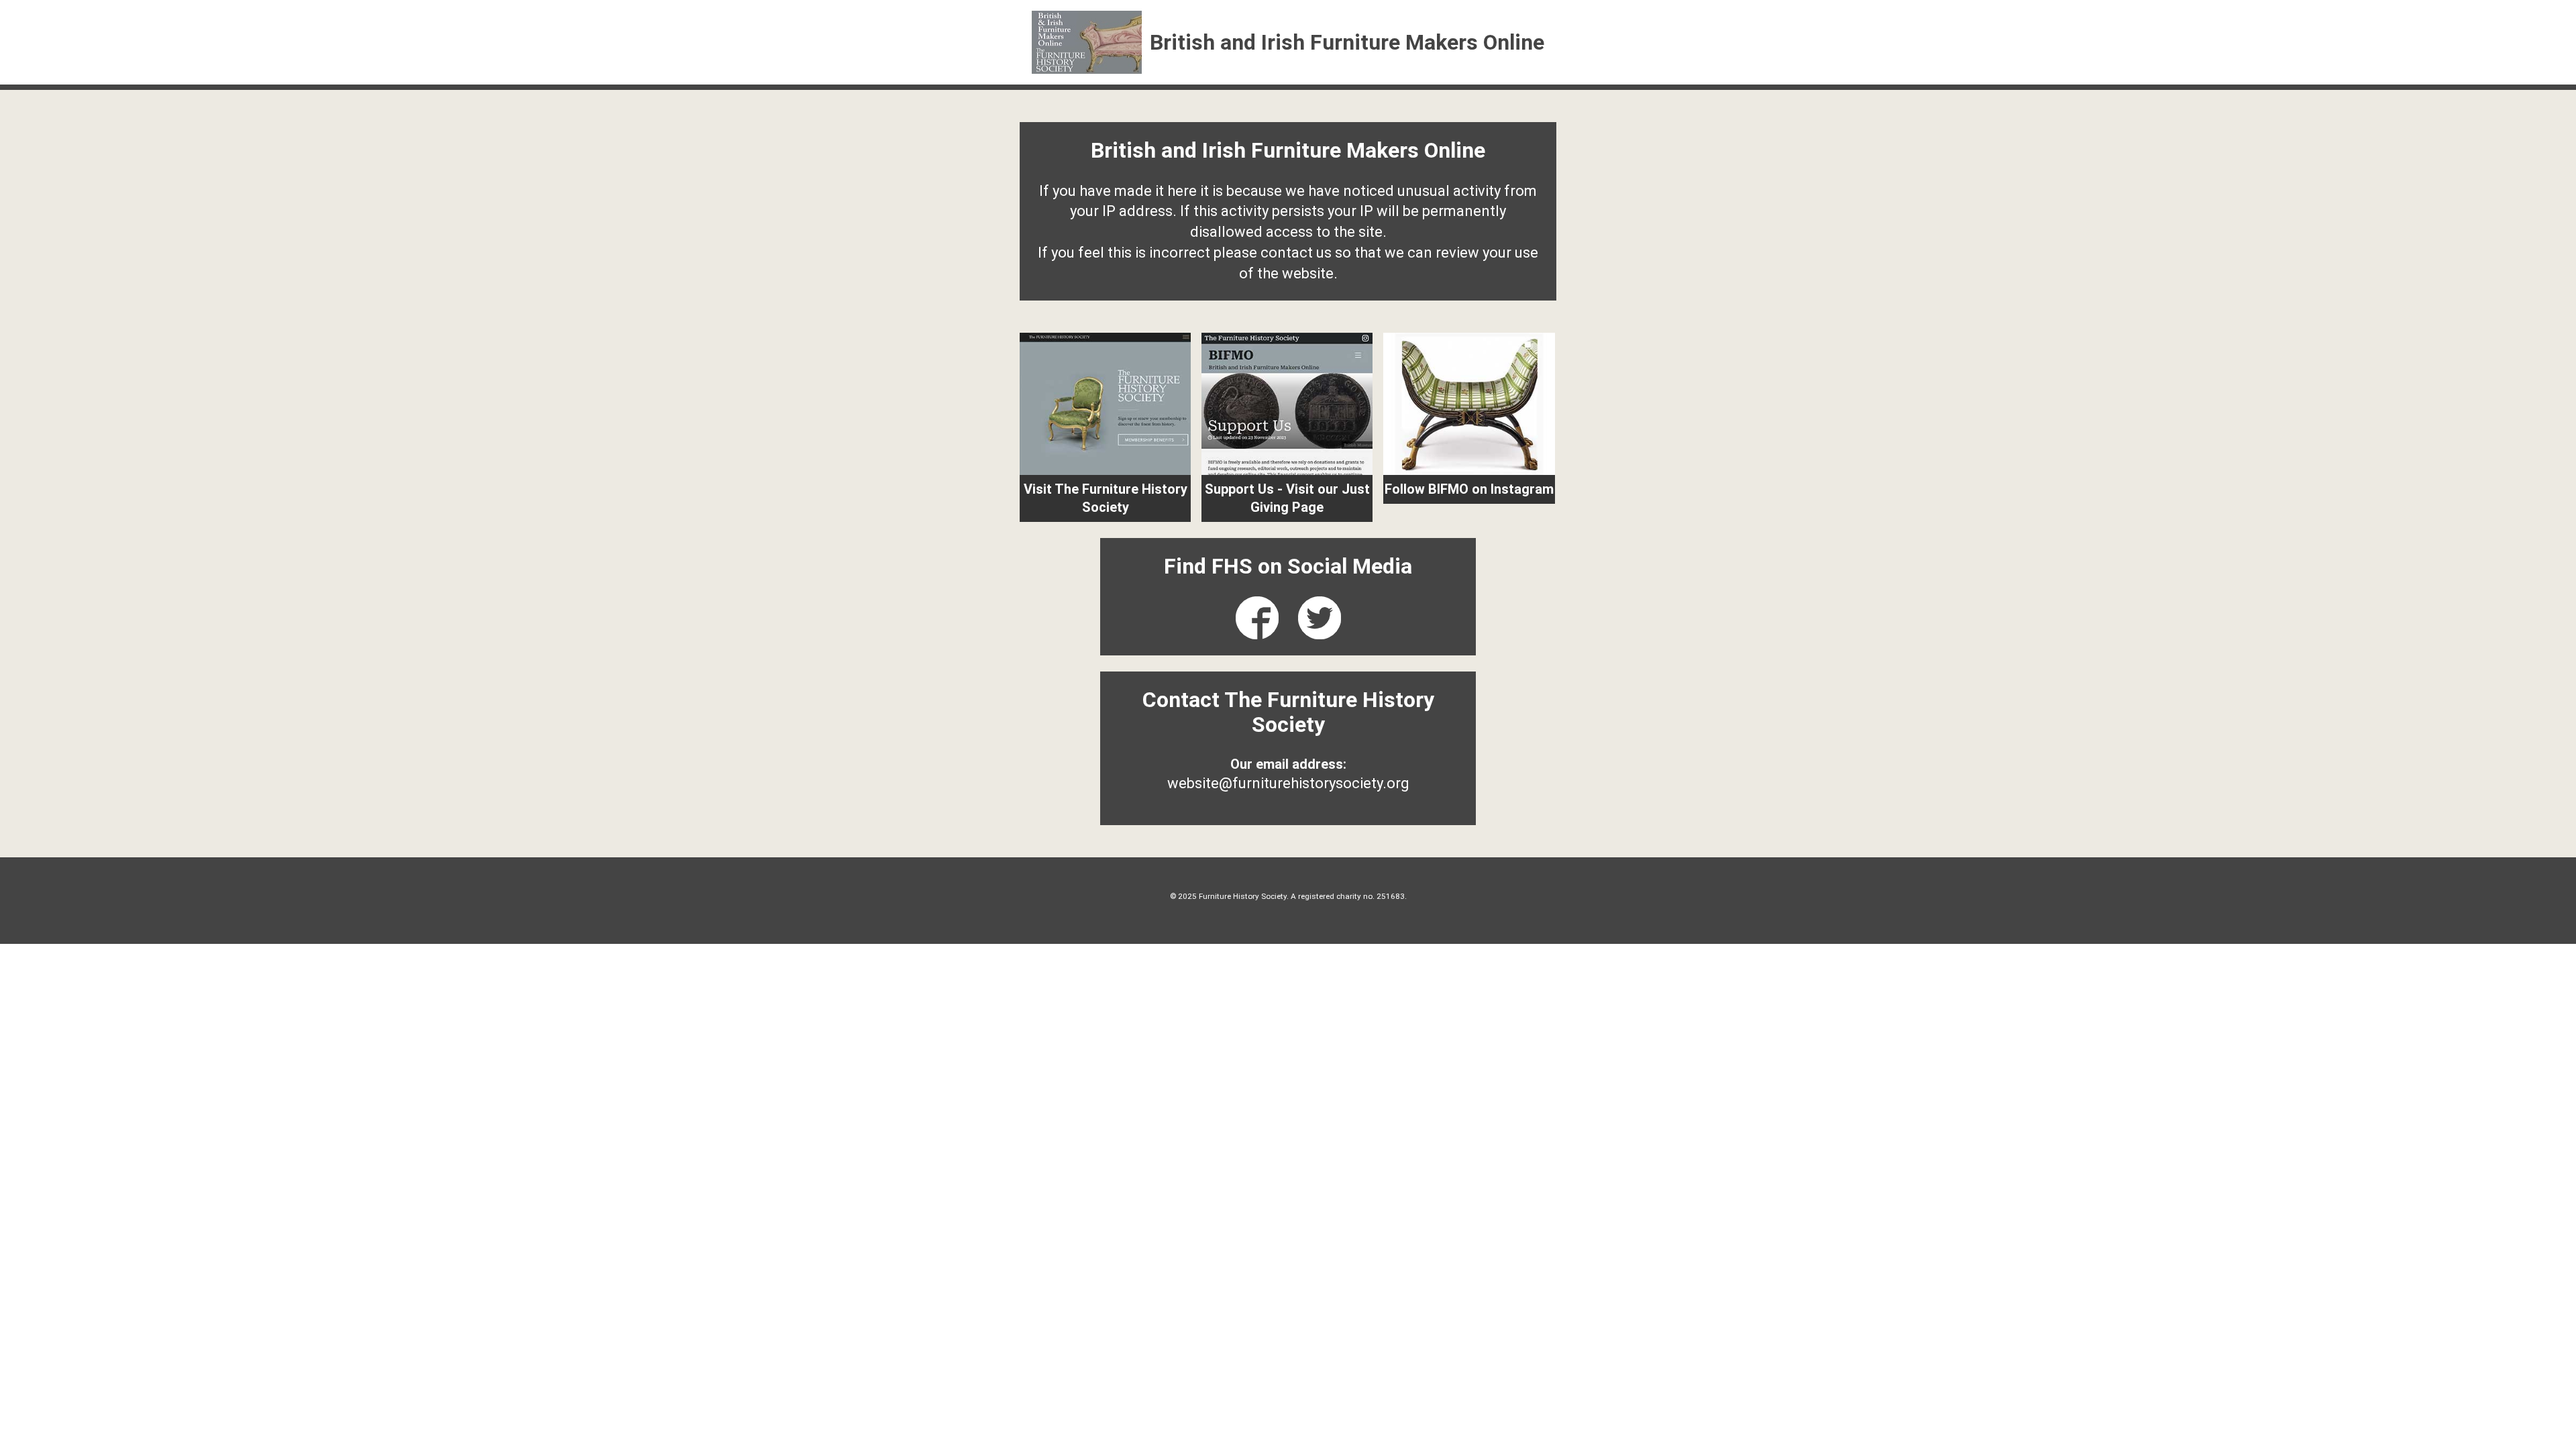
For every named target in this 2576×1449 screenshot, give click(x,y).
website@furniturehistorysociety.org (1288, 783)
